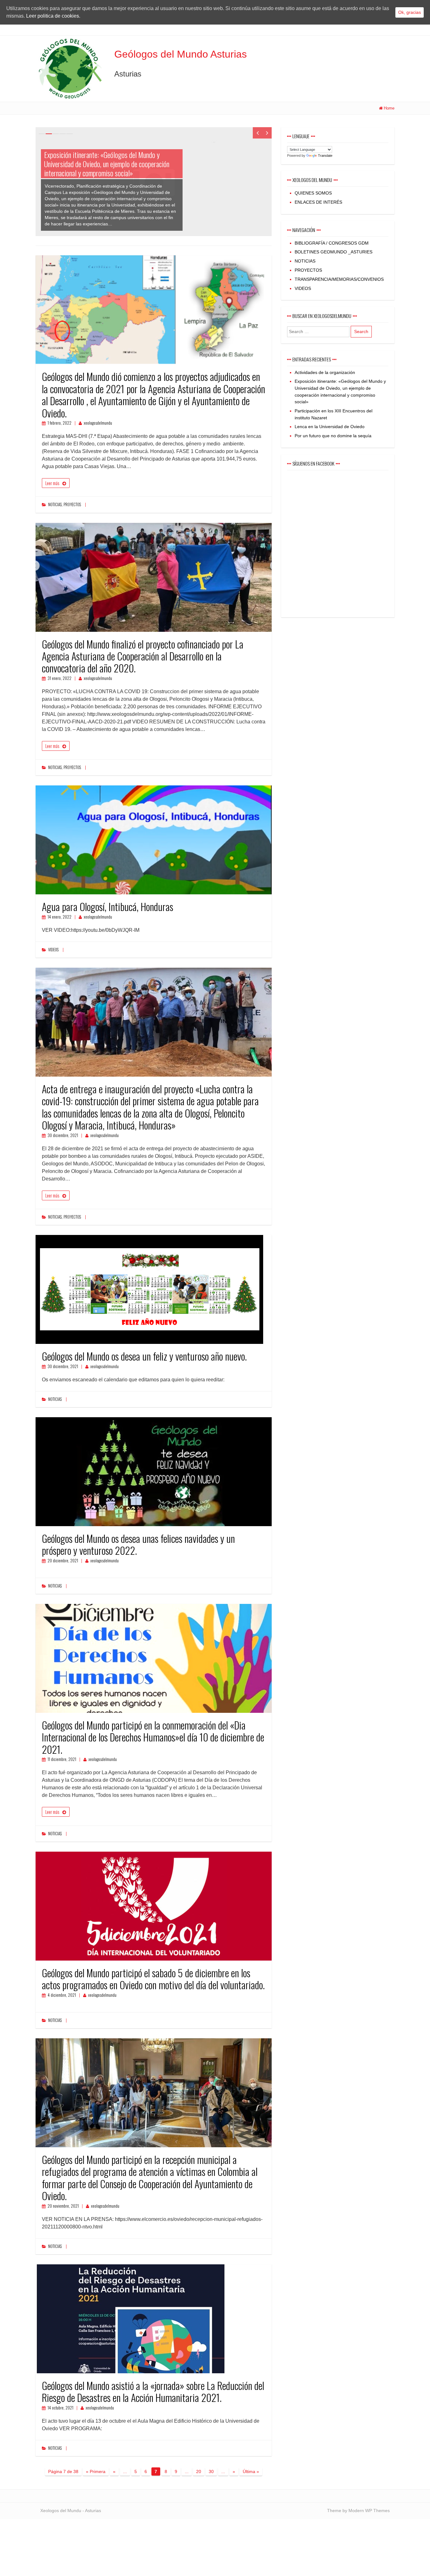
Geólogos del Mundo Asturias (181, 54)
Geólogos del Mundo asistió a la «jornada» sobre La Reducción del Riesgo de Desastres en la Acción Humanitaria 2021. (153, 2391)
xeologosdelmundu (98, 423)
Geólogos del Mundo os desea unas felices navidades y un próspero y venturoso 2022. (138, 1544)
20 (199, 2471)
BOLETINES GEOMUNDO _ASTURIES (334, 252)
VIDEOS (53, 950)
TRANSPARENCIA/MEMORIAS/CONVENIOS (339, 279)
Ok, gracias (410, 12)
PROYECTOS (72, 504)
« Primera (96, 2471)
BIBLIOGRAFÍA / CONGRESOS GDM (332, 243)
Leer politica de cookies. (53, 16)
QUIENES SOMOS (313, 193)
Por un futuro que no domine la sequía (333, 436)
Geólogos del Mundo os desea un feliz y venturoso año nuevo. (144, 1356)
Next (267, 133)
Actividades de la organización (325, 372)
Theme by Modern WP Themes (358, 2511)
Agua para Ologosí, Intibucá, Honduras (107, 906)
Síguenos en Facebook (313, 463)
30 (211, 2471)
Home (389, 108)
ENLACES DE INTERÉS (318, 202)
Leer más (52, 483)
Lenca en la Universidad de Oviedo (330, 427)
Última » (251, 2471)
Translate (325, 156)
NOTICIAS (55, 504)
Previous (257, 133)
